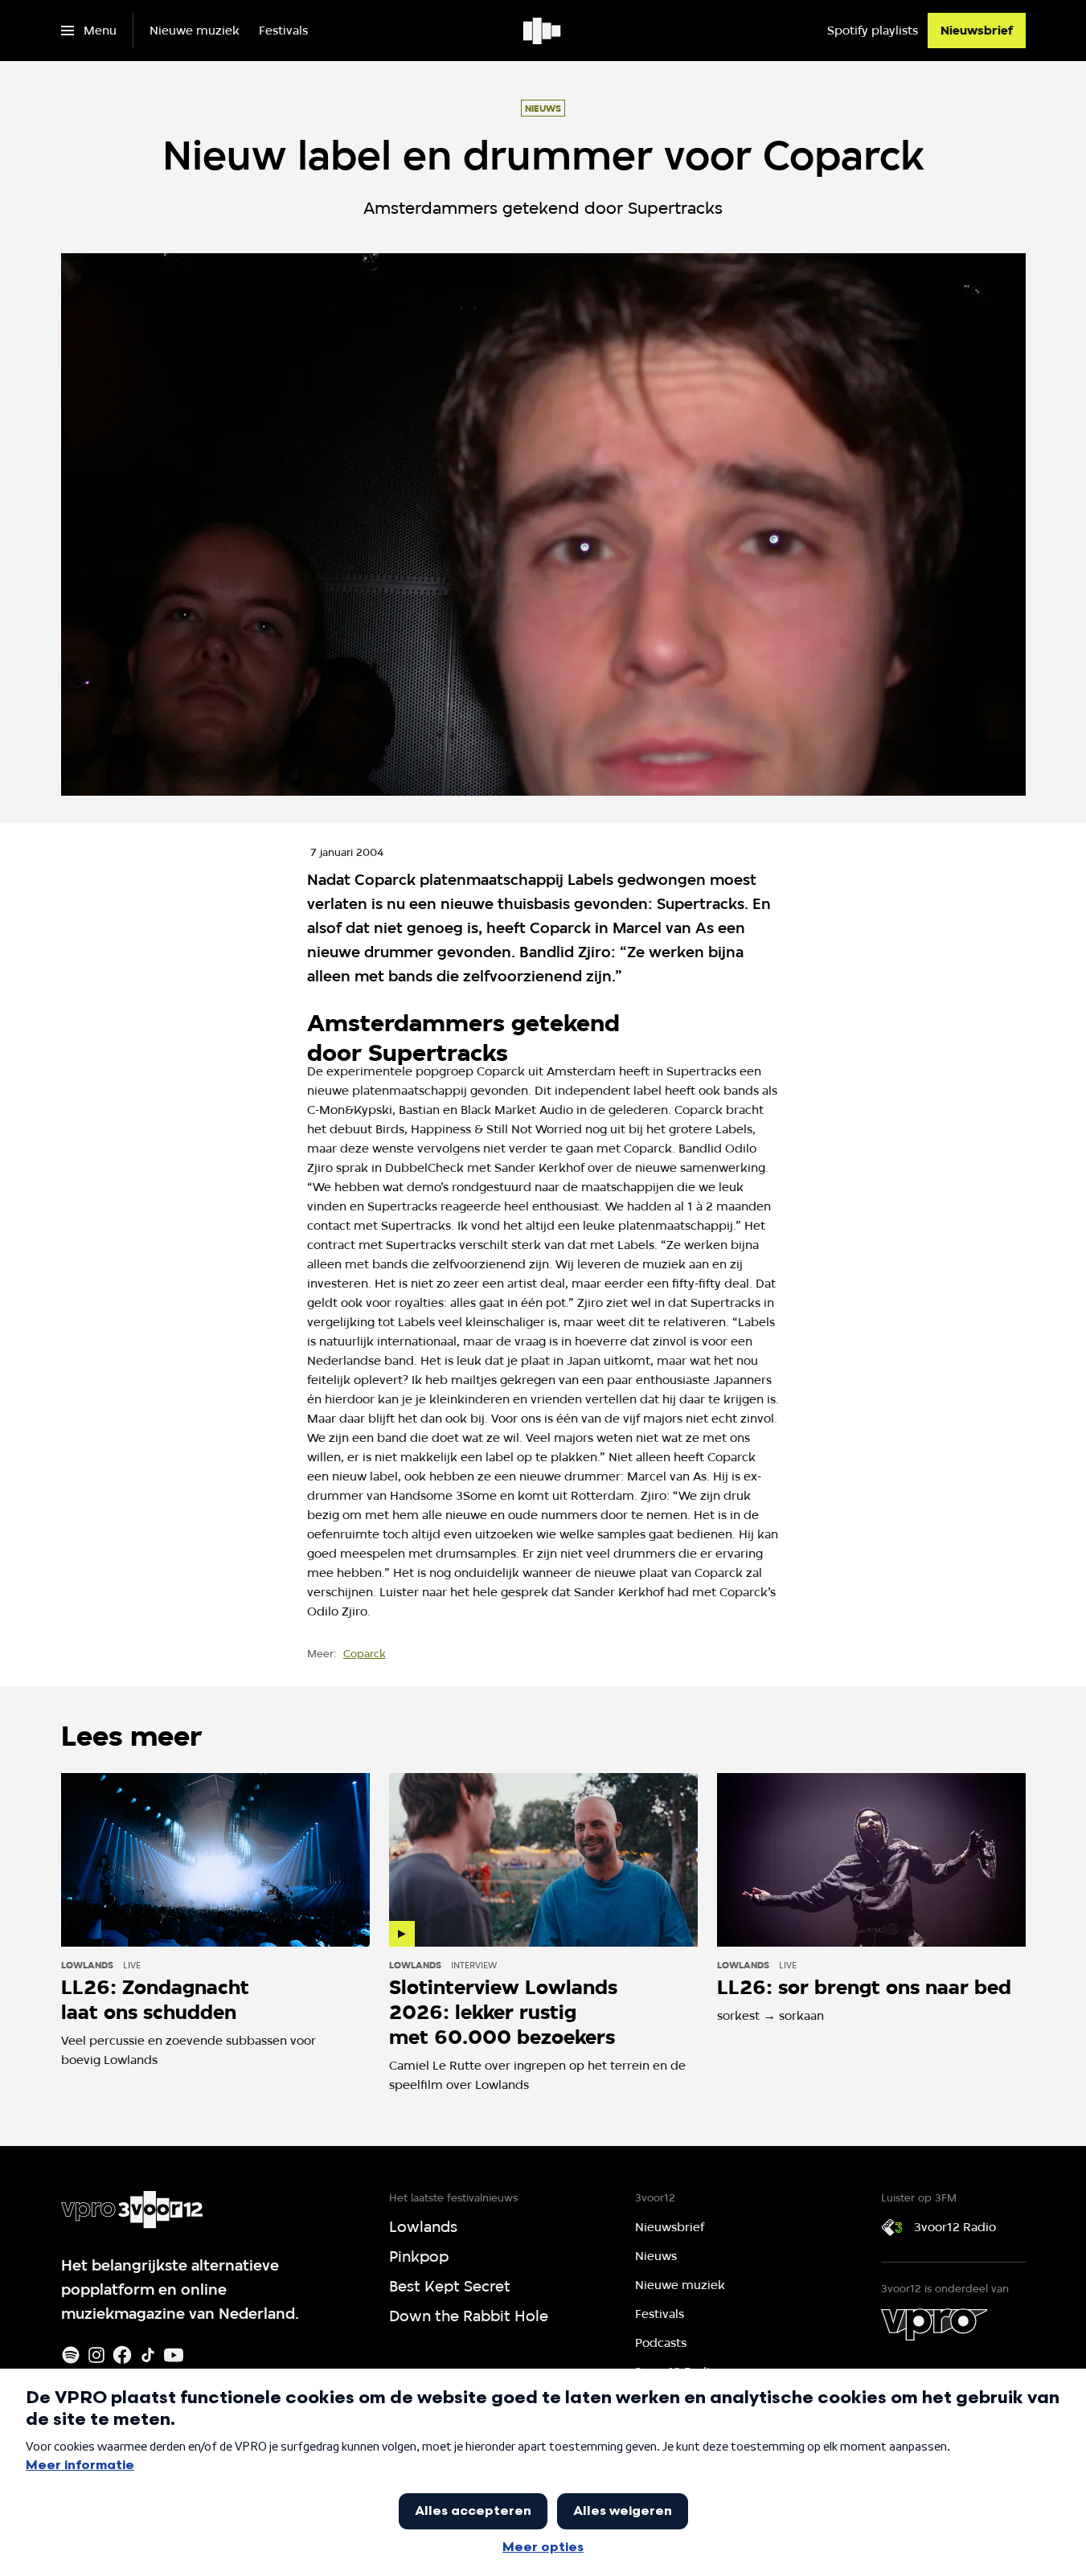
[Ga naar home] (543, 31)
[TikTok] (148, 2355)
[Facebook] (122, 2355)
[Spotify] (71, 2355)
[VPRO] (934, 2324)
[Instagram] (96, 2355)
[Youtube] (174, 2355)
